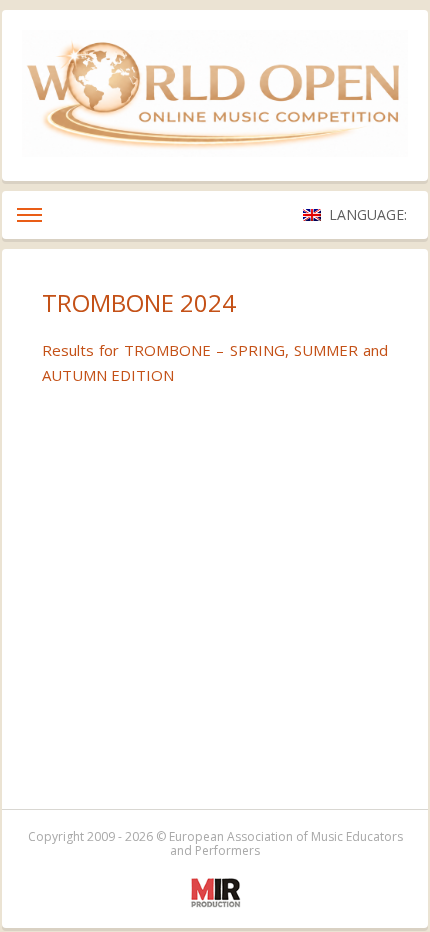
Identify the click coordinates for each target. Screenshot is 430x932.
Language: (370, 214)
